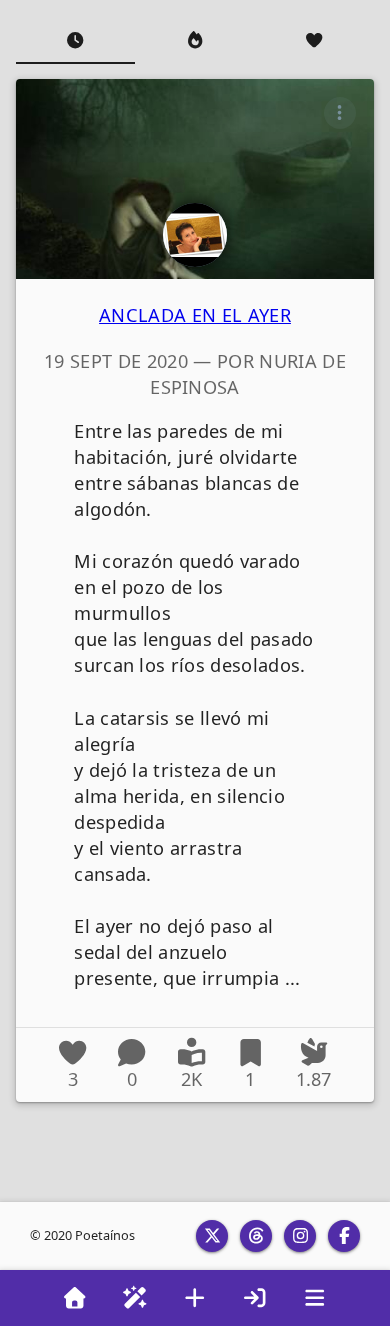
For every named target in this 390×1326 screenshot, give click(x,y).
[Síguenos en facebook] (344, 1236)
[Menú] (315, 1298)
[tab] (75, 40)
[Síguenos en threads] (256, 1236)
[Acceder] (255, 1298)
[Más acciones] (340, 113)
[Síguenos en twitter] (212, 1236)
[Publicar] (195, 1298)
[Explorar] (135, 1298)
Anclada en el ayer (195, 315)
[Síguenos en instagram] (300, 1236)
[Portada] (75, 1298)
